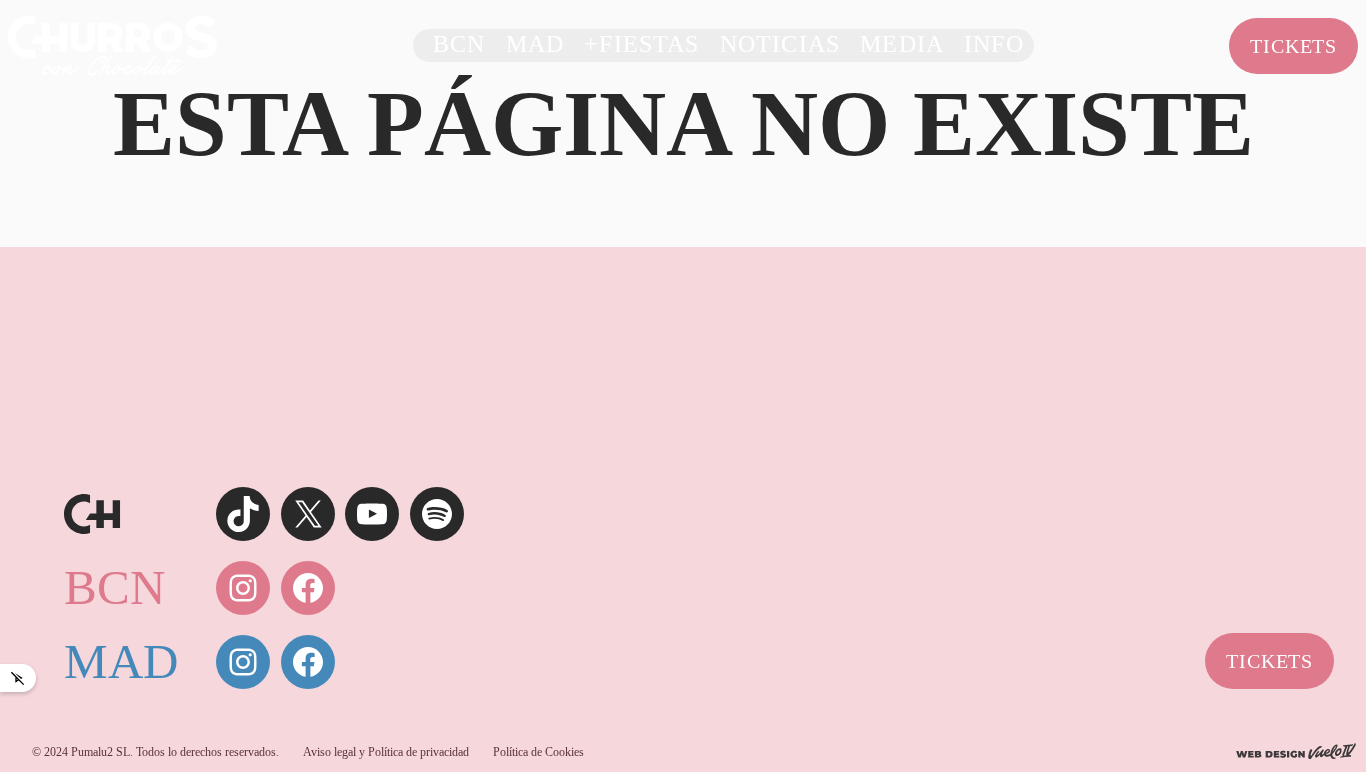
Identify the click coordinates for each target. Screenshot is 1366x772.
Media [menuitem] (902, 45)
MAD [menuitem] (535, 45)
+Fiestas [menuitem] (641, 45)
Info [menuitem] (994, 45)
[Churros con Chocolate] (112, 44)
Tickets (1293, 46)
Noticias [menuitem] (780, 45)
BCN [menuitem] (459, 45)
